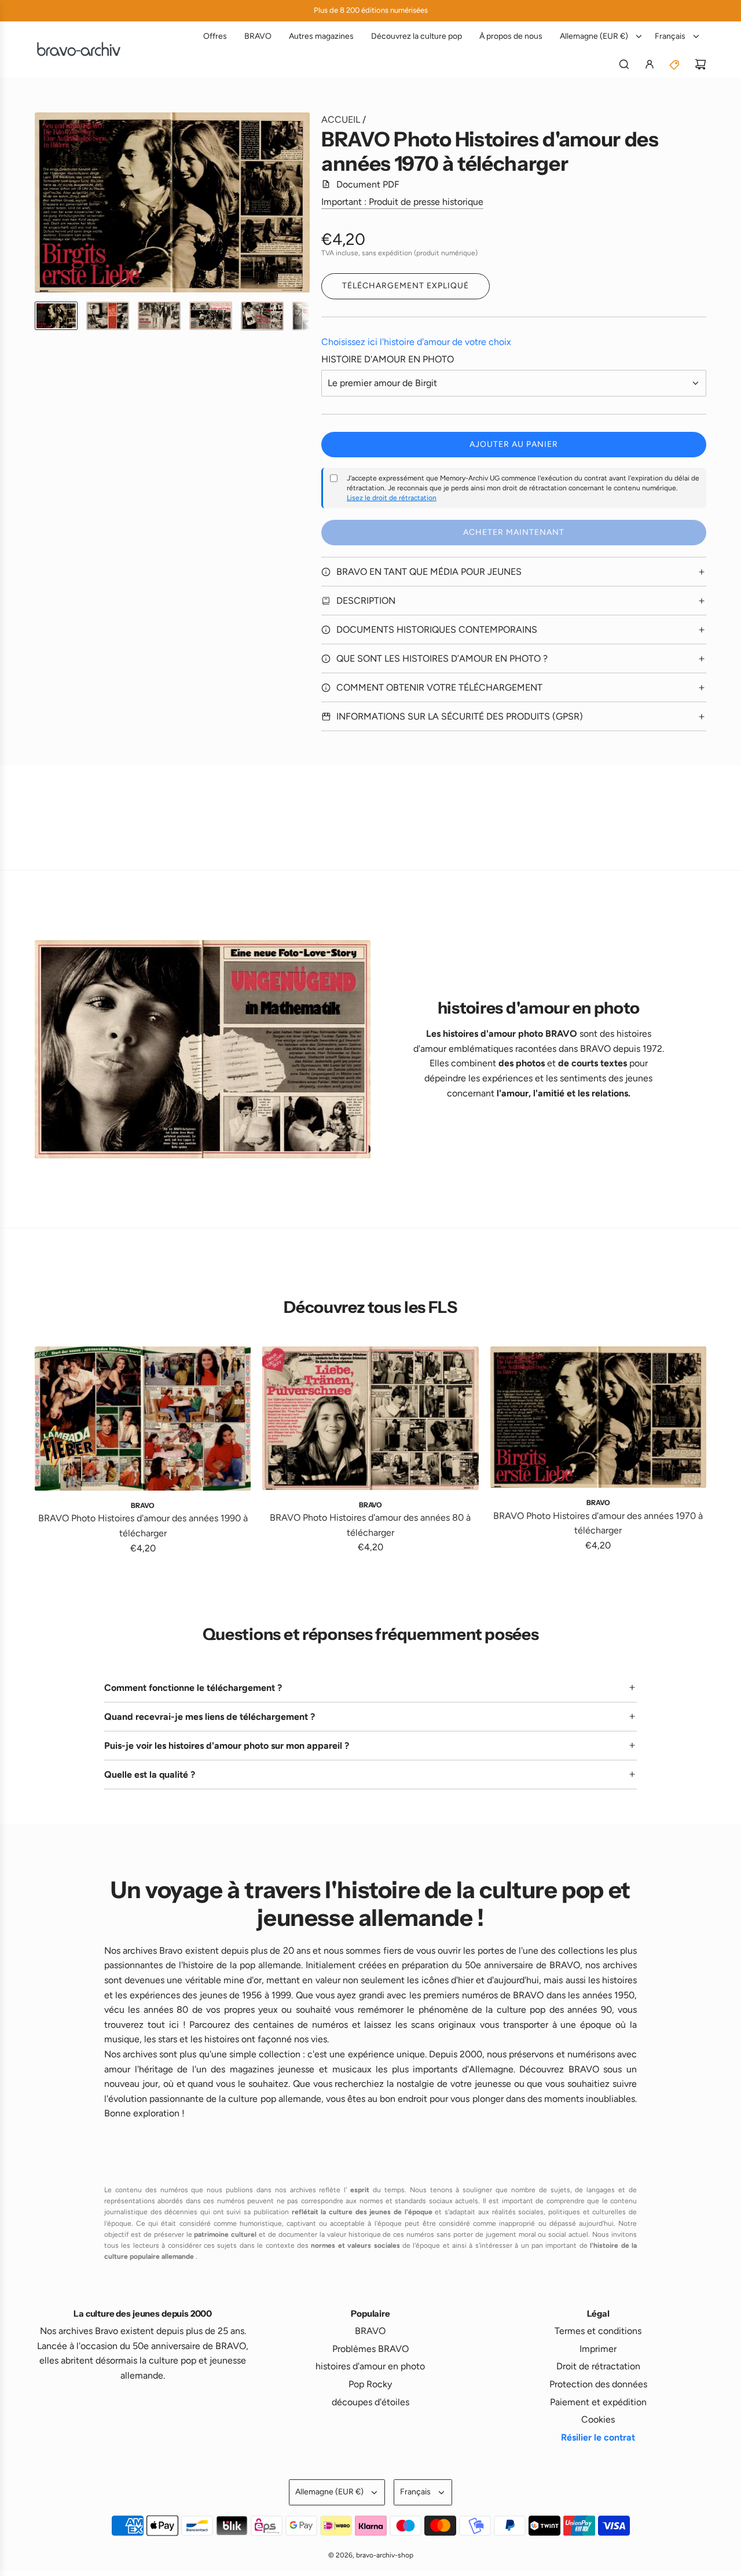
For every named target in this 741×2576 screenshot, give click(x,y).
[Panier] (700, 64)
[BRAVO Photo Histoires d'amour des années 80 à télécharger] (370, 1418)
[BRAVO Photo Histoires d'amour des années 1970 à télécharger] (598, 1417)
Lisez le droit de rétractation (392, 498)
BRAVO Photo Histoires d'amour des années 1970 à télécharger (598, 1523)
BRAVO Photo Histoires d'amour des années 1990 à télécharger (143, 1526)
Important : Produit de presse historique (402, 202)
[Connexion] (650, 64)
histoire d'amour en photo (388, 359)
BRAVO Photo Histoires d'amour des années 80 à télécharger (370, 1525)
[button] (44, 203)
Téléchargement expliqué (406, 286)
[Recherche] (624, 64)
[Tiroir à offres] (675, 64)
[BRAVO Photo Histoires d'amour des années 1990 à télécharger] (143, 1419)
